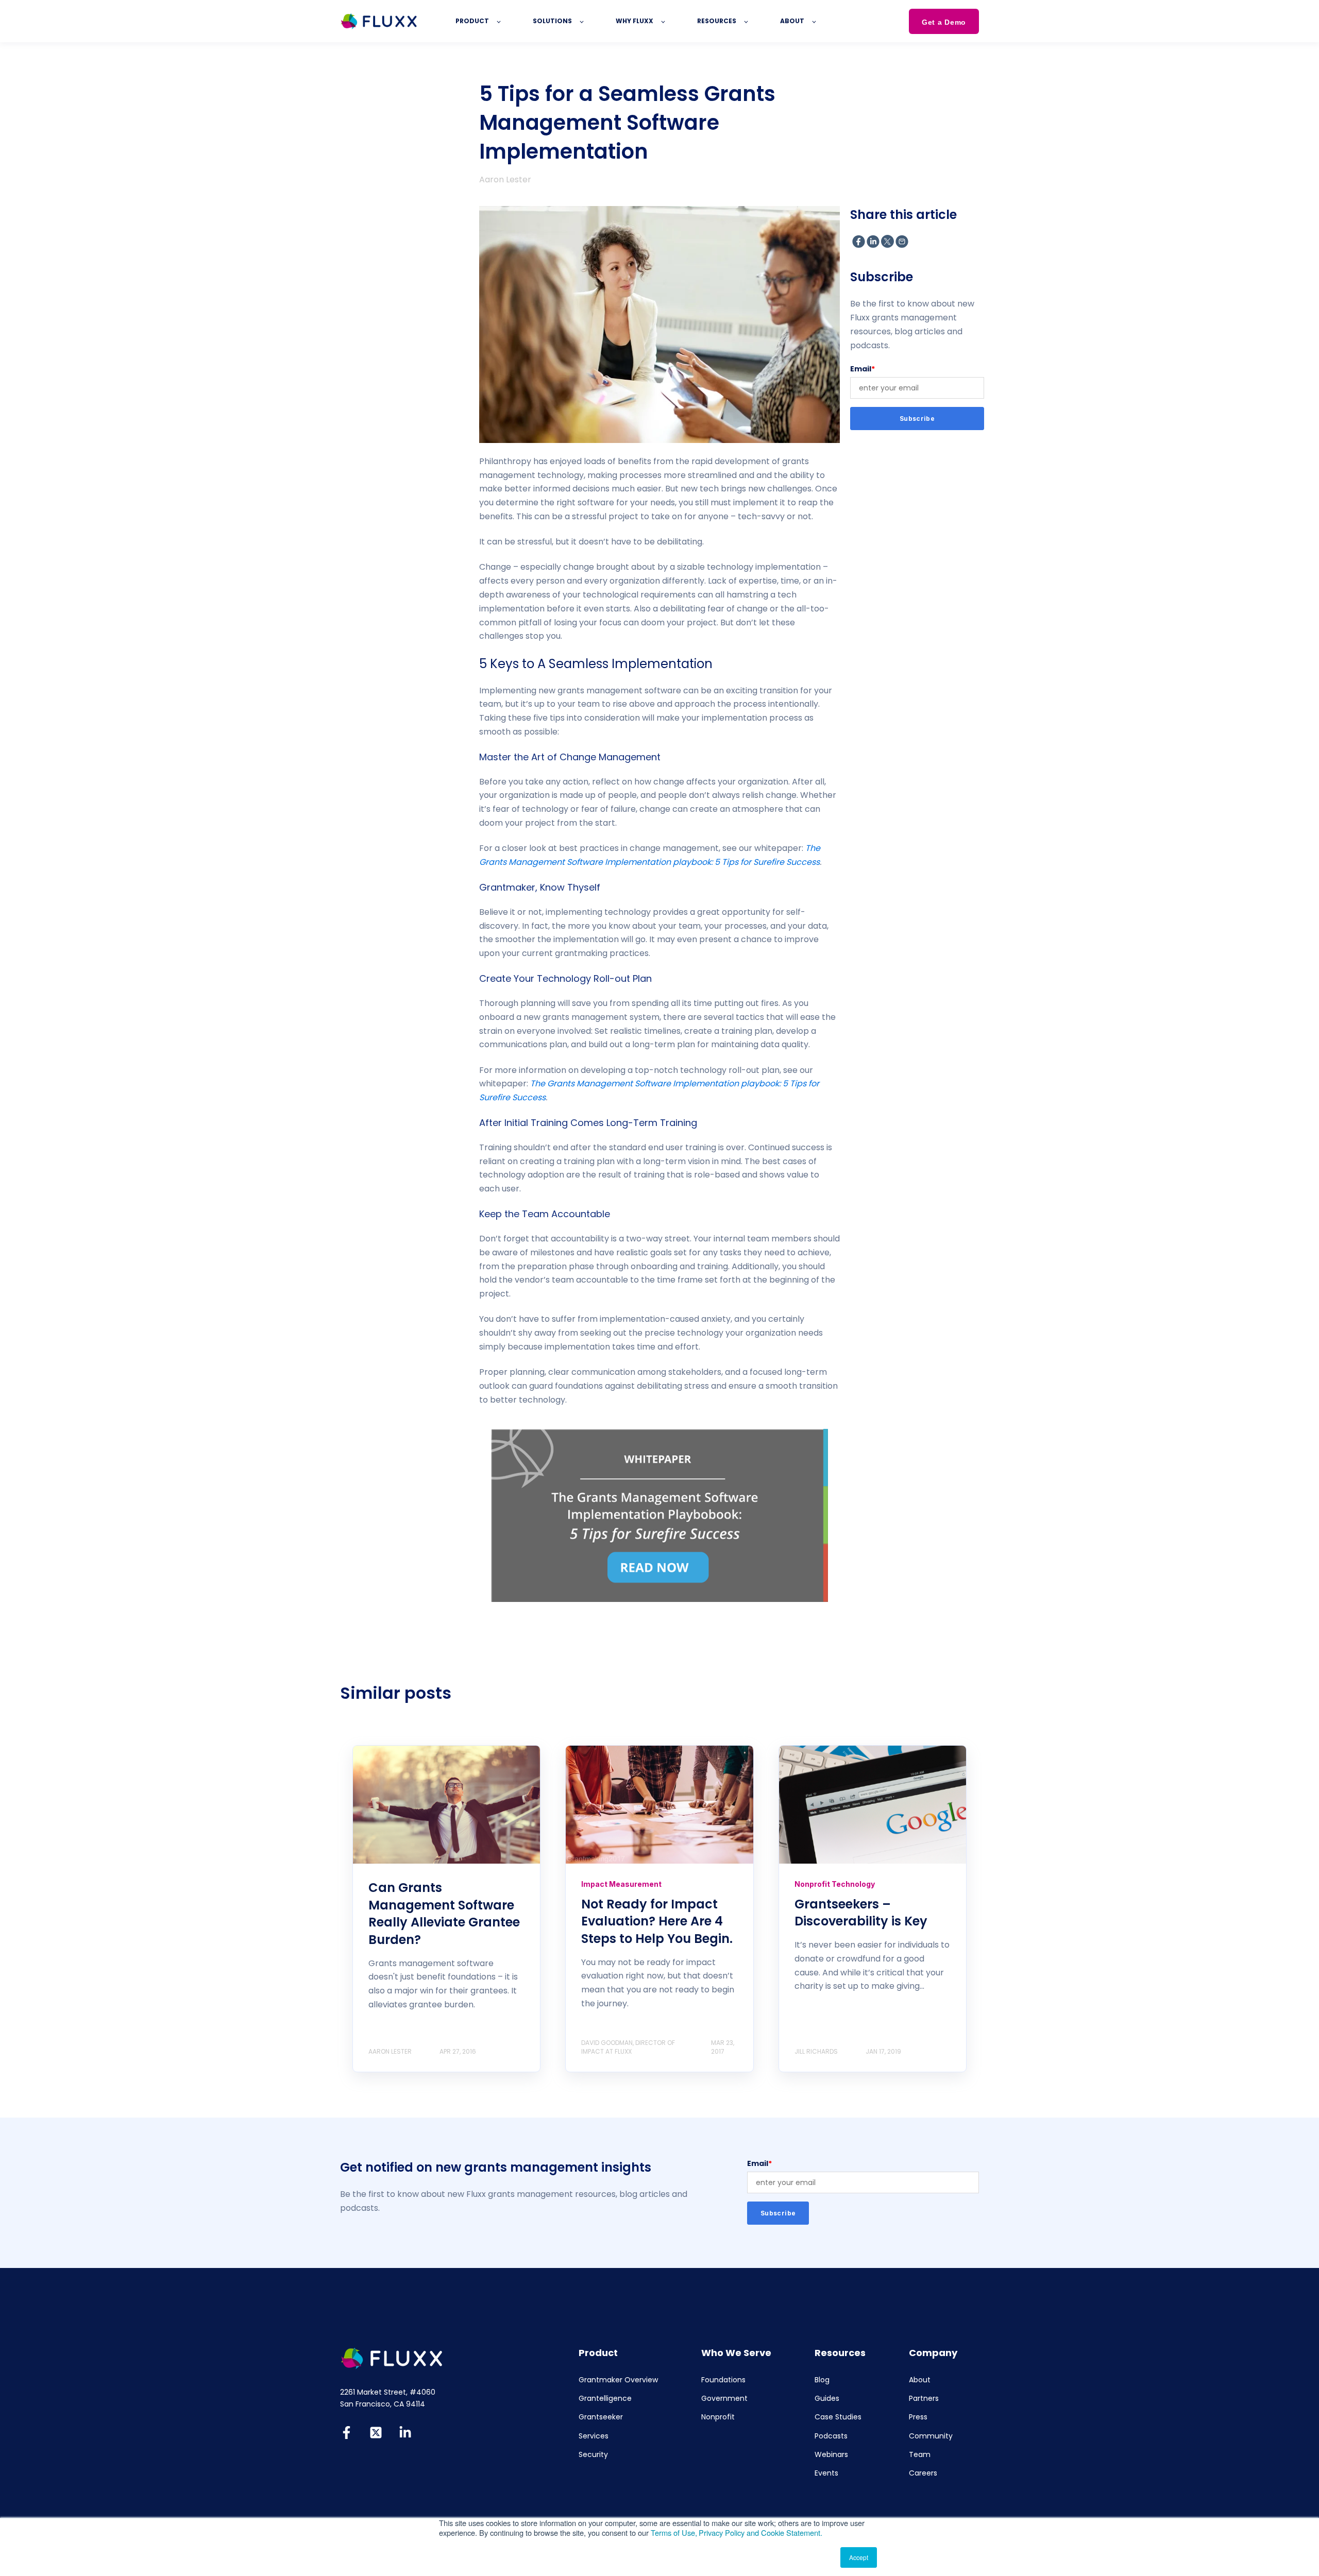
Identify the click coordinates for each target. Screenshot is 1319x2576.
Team (920, 2455)
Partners (924, 2399)
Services (594, 2436)
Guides (827, 2399)
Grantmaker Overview (618, 2380)
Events (826, 2473)
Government (724, 2399)
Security (593, 2455)
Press (918, 2417)
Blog (822, 2380)
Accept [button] (859, 2557)
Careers (923, 2473)
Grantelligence (605, 2399)
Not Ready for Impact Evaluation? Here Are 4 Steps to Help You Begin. (657, 1921)
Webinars (831, 2455)
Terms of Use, (674, 2532)
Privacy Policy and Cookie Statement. (760, 2532)
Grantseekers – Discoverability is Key (861, 1913)
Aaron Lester (505, 180)
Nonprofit (718, 2417)
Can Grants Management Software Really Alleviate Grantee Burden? (444, 1914)
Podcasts (831, 2436)
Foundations (723, 2380)
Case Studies (838, 2417)
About (920, 2380)
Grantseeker (601, 2417)
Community (931, 2436)
